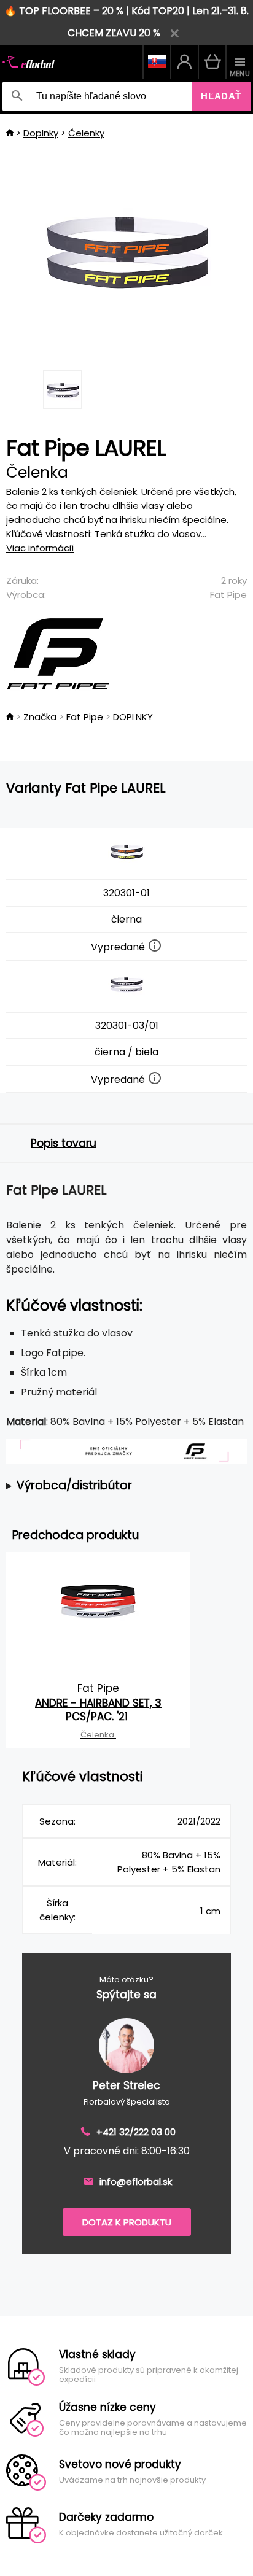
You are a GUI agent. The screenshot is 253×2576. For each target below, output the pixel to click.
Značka (40, 717)
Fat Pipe (228, 595)
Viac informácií (40, 548)
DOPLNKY (133, 717)
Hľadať (221, 96)
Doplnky (41, 133)
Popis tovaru (64, 1143)
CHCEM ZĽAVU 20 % (114, 33)
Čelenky (86, 133)
